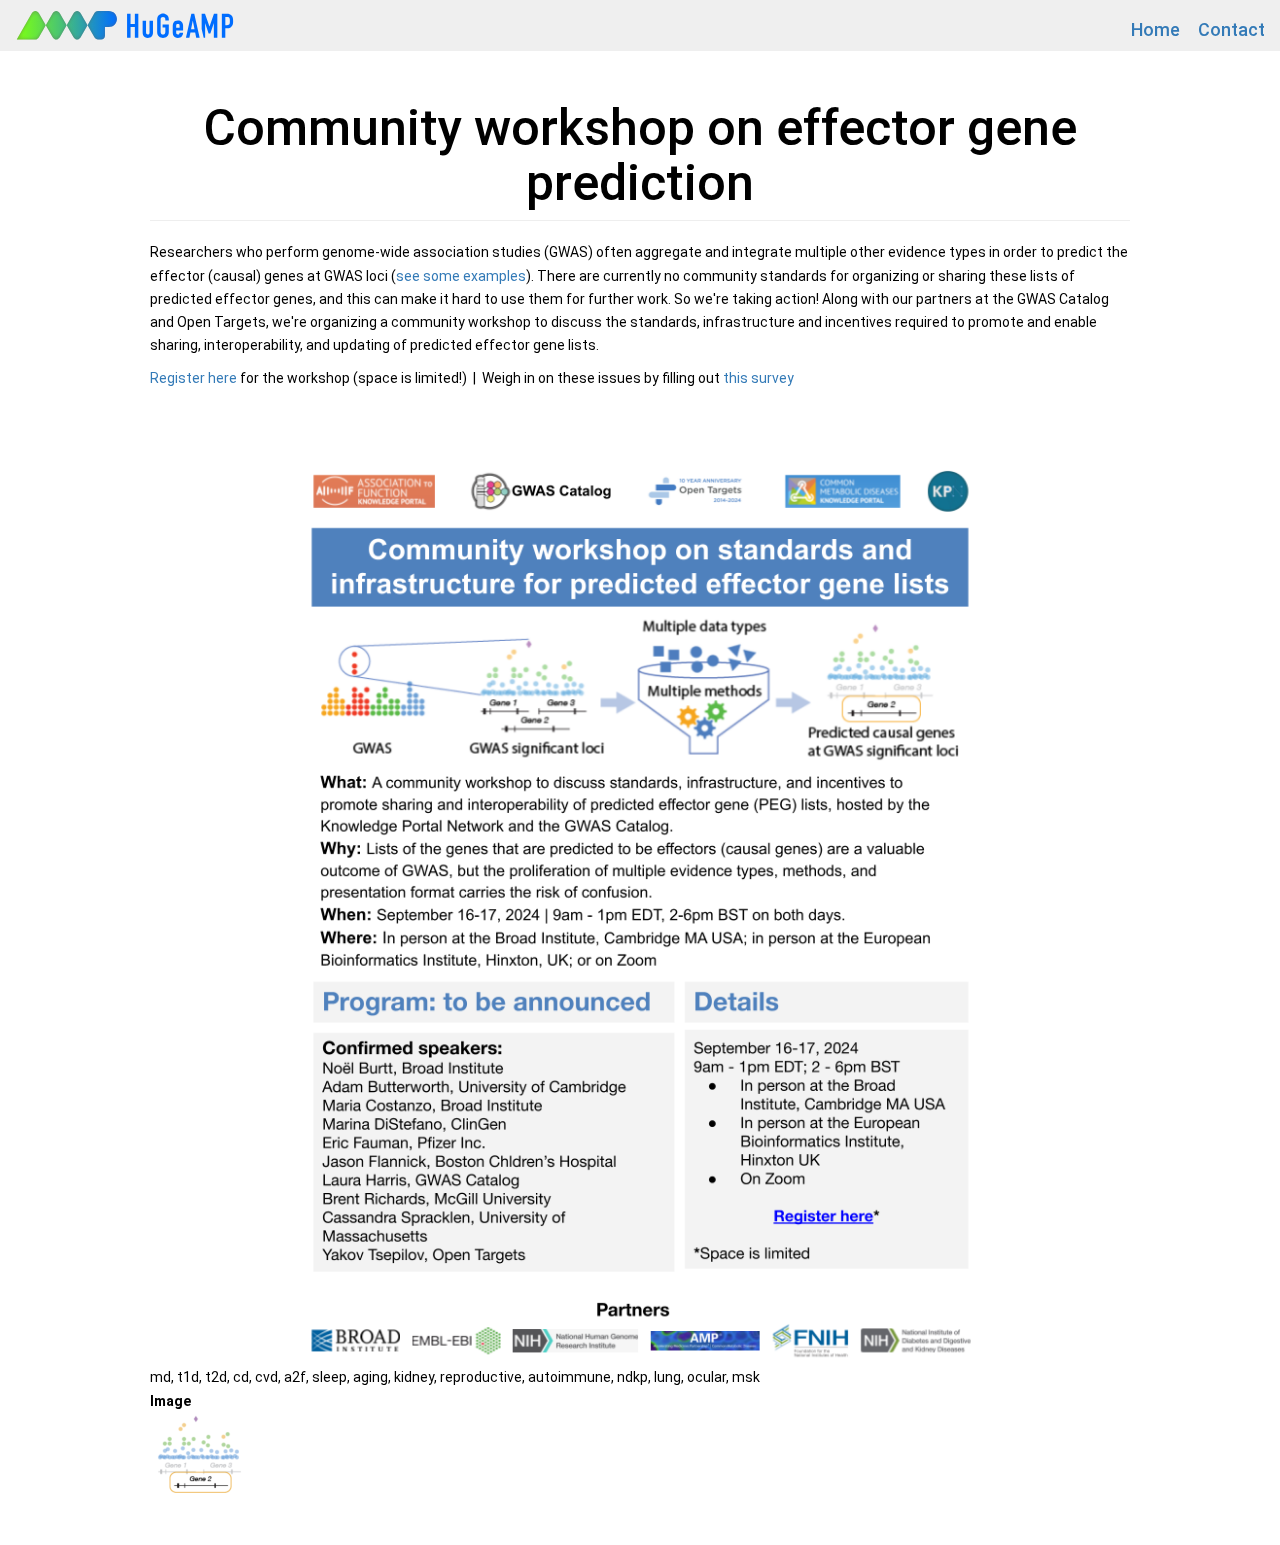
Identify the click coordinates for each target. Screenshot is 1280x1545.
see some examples (461, 276)
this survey (758, 378)
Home (1155, 29)
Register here (193, 378)
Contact (1231, 29)
